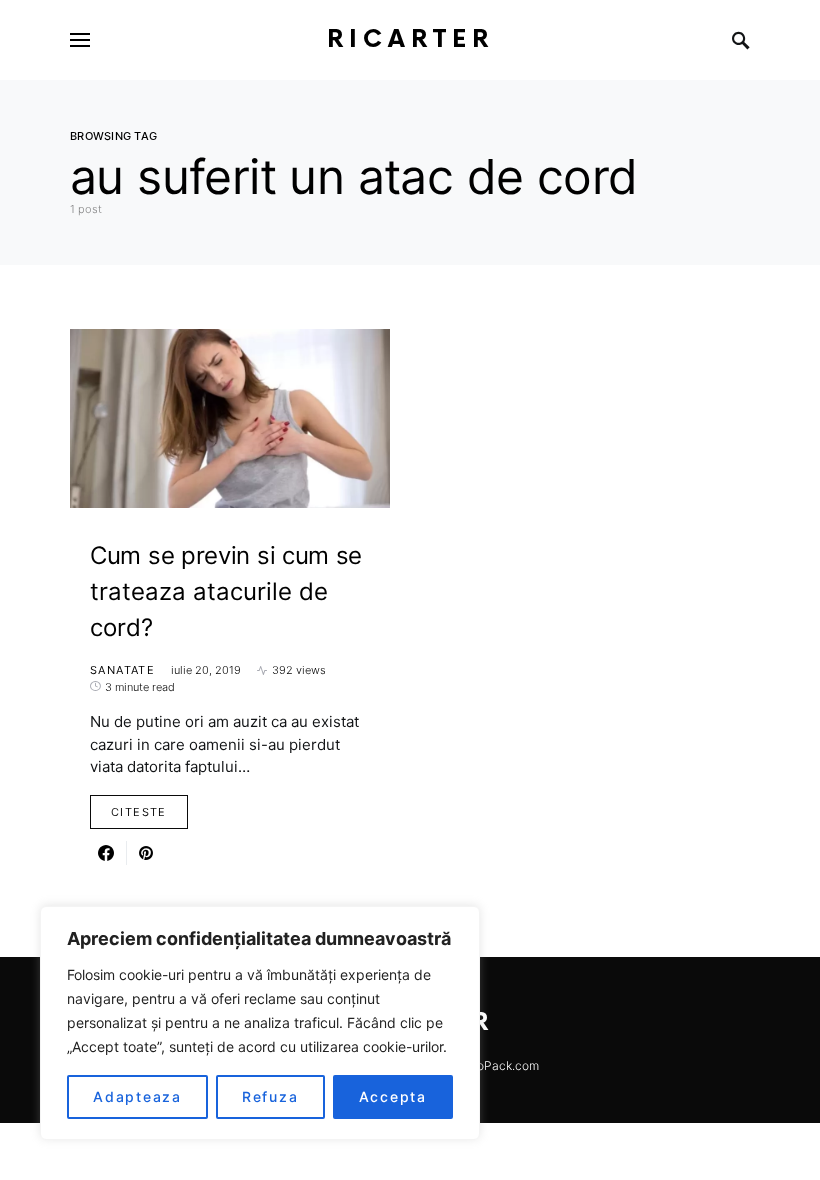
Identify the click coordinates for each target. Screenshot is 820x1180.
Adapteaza (137, 1096)
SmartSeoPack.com (484, 1065)
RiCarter (410, 39)
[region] (260, 1023)
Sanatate (122, 670)
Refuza (270, 1096)
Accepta (393, 1096)
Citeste (139, 812)
